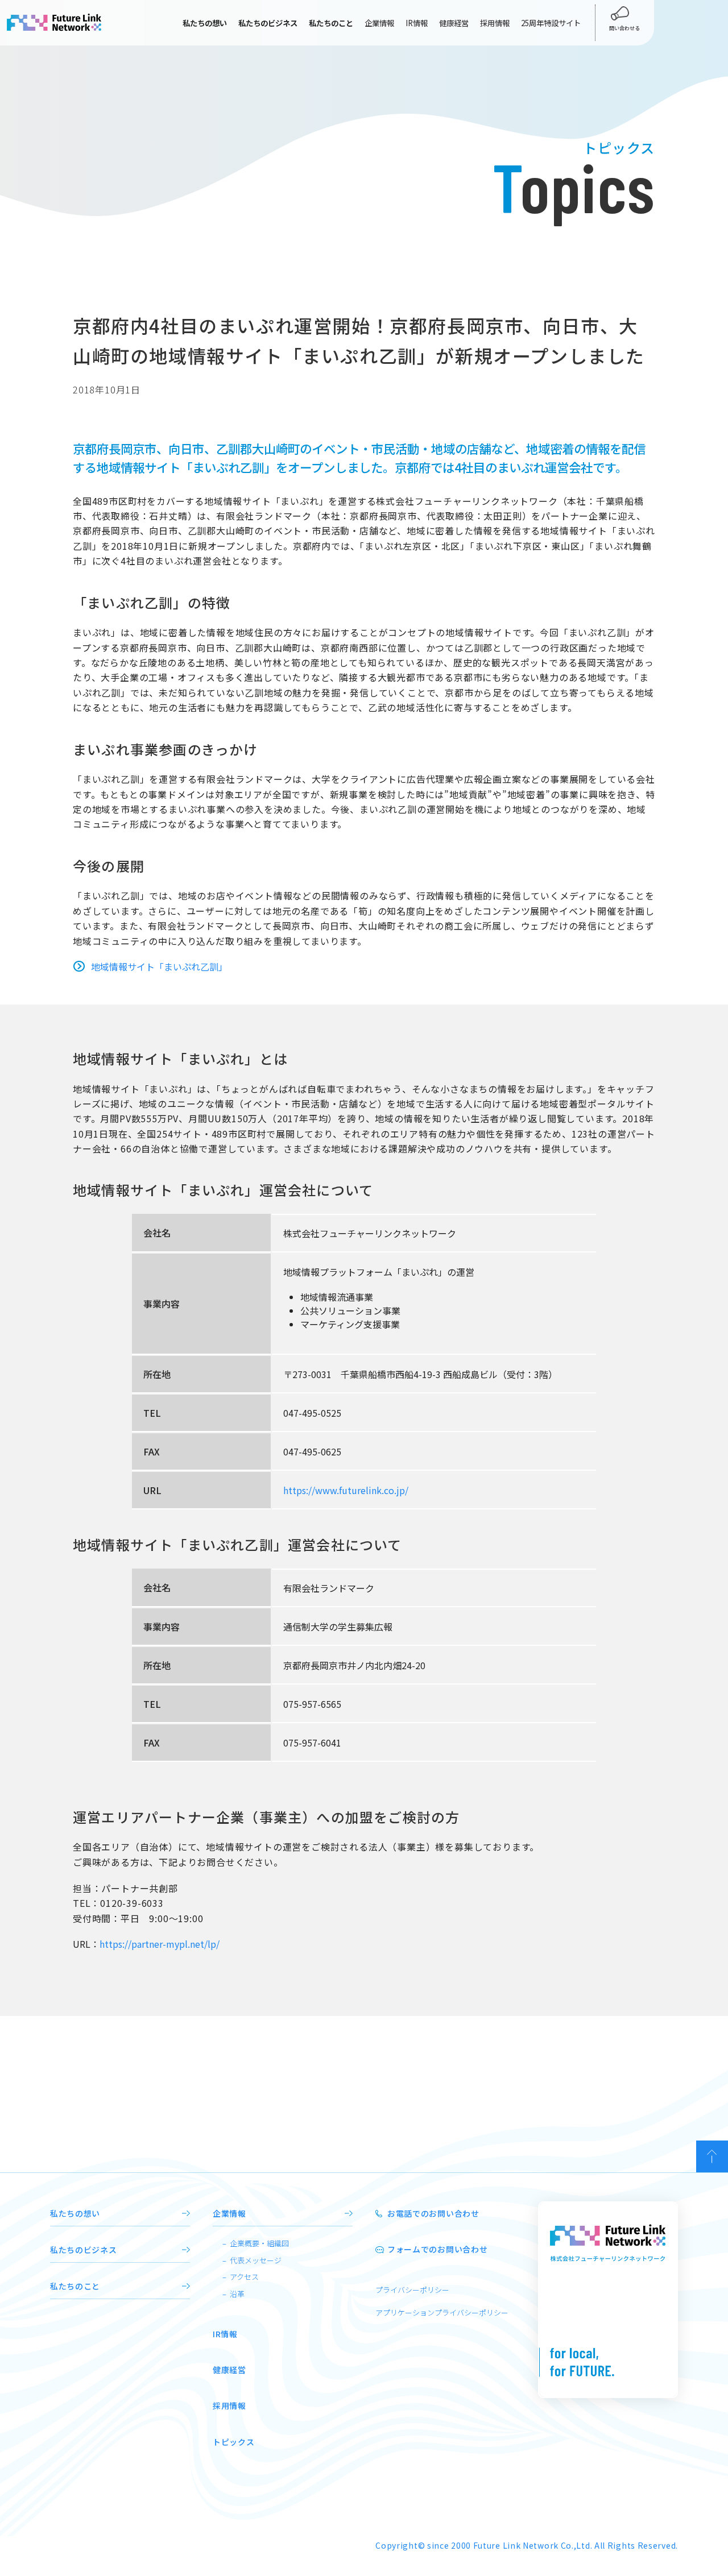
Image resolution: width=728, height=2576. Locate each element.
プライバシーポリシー (412, 2290)
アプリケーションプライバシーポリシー (442, 2312)
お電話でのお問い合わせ (433, 2213)
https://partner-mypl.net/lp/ (160, 1944)
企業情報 (379, 23)
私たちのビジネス (84, 2250)
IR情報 (417, 23)
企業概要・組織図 (259, 2243)
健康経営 (454, 23)
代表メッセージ (256, 2260)
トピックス (234, 2442)
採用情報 (495, 23)
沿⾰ (237, 2294)
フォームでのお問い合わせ (437, 2249)
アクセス (244, 2277)
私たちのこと (75, 2286)
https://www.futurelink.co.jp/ (346, 1490)
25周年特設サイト (551, 23)
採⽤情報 (229, 2405)
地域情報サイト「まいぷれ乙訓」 (159, 966)
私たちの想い (75, 2213)
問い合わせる (624, 28)
